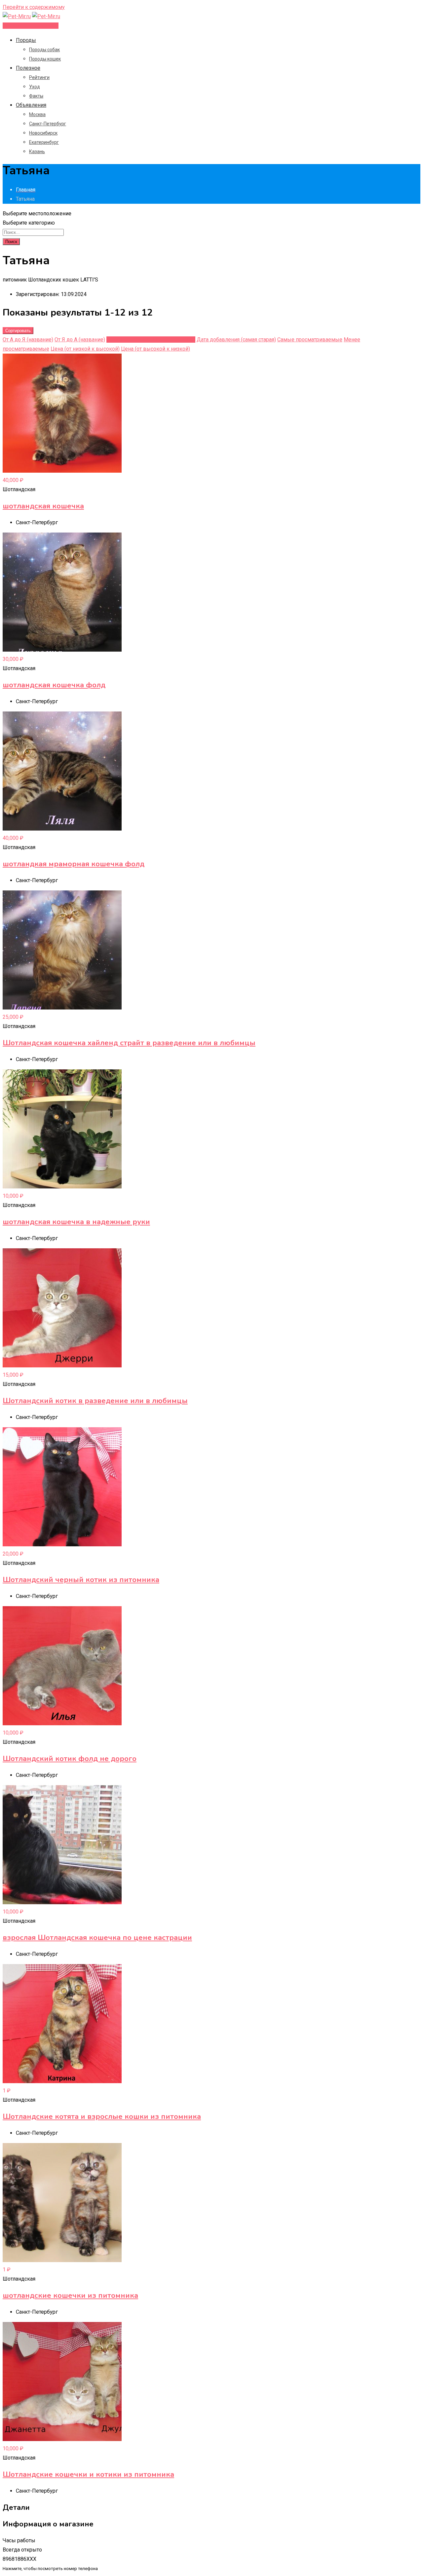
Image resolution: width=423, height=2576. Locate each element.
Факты (36, 96)
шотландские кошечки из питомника (70, 2296)
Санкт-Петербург (48, 124)
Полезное (28, 68)
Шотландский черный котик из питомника (81, 1580)
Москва (37, 114)
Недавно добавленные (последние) (151, 340)
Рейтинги (39, 77)
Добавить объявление (31, 26)
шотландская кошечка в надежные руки (76, 1222)
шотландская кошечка (43, 506)
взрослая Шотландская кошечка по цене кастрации (97, 1938)
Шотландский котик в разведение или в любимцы (95, 1401)
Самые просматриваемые (310, 340)
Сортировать (18, 331)
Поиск (11, 242)
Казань (37, 151)
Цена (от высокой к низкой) (155, 349)
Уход (35, 87)
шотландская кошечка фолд (54, 685)
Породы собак (44, 50)
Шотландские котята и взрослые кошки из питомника (102, 2117)
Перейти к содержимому (34, 7)
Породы (26, 40)
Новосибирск (43, 133)
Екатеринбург (44, 142)
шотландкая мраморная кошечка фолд (74, 864)
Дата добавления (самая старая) (236, 340)
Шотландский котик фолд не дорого (70, 1759)
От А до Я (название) (28, 340)
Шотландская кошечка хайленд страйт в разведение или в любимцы (129, 1043)
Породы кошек (45, 59)
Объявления (31, 105)
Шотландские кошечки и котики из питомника (88, 2474)
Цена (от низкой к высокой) (85, 349)
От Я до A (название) (80, 340)
